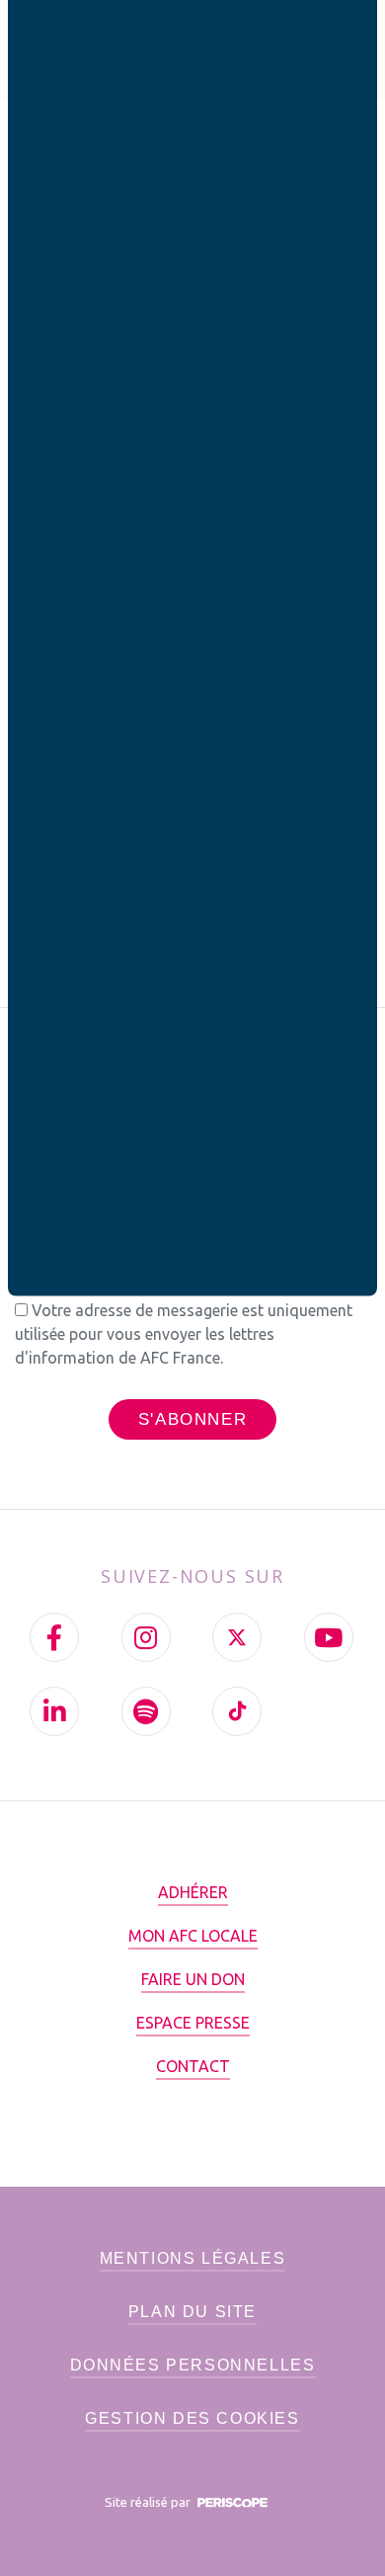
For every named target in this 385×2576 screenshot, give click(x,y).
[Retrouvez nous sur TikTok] (237, 1711)
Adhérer (193, 1892)
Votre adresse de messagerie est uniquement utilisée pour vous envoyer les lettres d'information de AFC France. (184, 1334)
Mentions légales (193, 2258)
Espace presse (193, 2023)
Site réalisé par (149, 2502)
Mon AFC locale (193, 1936)
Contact (193, 2066)
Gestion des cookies (192, 2418)
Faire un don (193, 1979)
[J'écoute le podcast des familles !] (146, 1711)
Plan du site (192, 2312)
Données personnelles (193, 2365)
